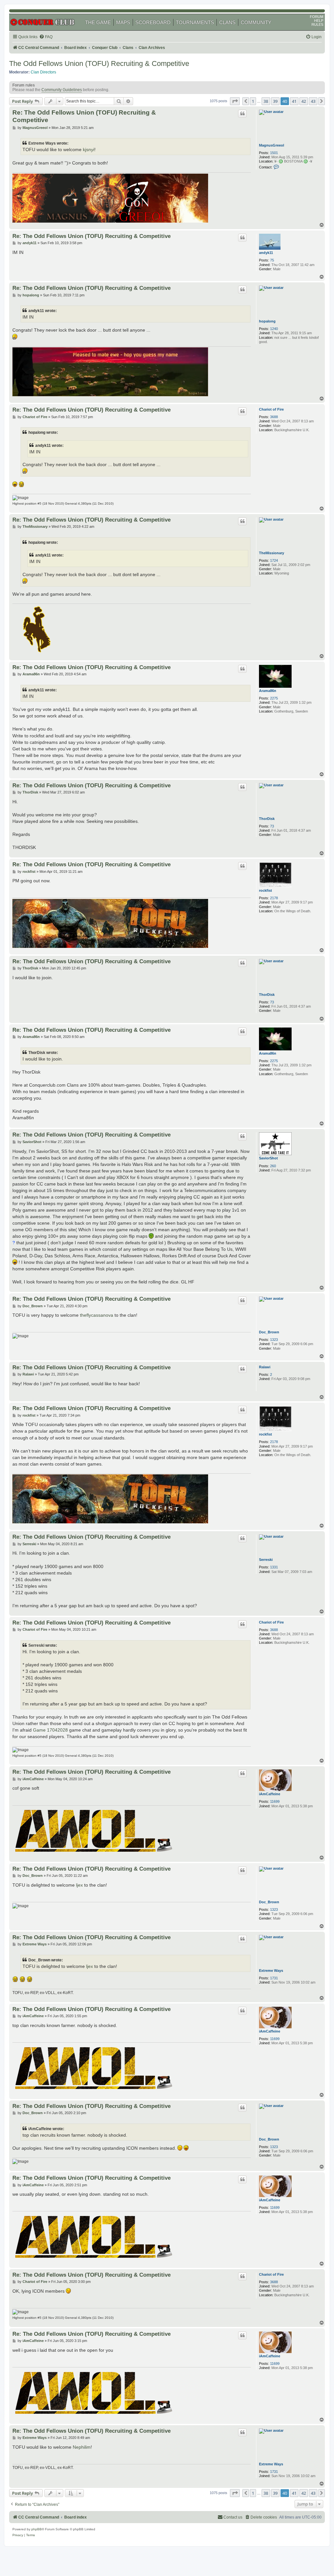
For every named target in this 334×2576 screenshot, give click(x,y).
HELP (319, 21)
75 (272, 260)
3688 (274, 417)
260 (273, 1166)
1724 (274, 560)
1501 (274, 153)
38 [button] (266, 101)
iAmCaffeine (270, 1794)
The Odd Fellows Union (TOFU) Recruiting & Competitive (99, 63)
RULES (317, 24)
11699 (275, 1801)
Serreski (266, 1560)
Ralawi (265, 1367)
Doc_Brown (269, 1332)
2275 (274, 698)
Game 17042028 (50, 1730)
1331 (274, 1567)
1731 (274, 1978)
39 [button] (275, 101)
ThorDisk (267, 819)
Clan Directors (43, 72)
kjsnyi (89, 150)
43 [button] (313, 101)
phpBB (37, 2529)
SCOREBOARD (153, 22)
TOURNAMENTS (195, 22)
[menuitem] (46, 37)
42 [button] (304, 101)
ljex (79, 1885)
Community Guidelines (62, 90)
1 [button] (253, 101)
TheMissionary (272, 553)
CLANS (227, 22)
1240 (274, 329)
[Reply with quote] (242, 114)
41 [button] (294, 101)
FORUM (317, 17)
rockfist (266, 890)
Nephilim (82, 2447)
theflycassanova (97, 1315)
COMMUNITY (256, 22)
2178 (274, 898)
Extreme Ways (271, 1971)
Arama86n (268, 691)
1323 (274, 1340)
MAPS (123, 22)
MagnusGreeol (272, 145)
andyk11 (266, 253)
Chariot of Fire (271, 409)
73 (272, 826)
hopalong (267, 321)
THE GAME (98, 22)
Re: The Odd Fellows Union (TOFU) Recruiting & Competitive (84, 116)
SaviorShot (268, 1158)
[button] (235, 101)
